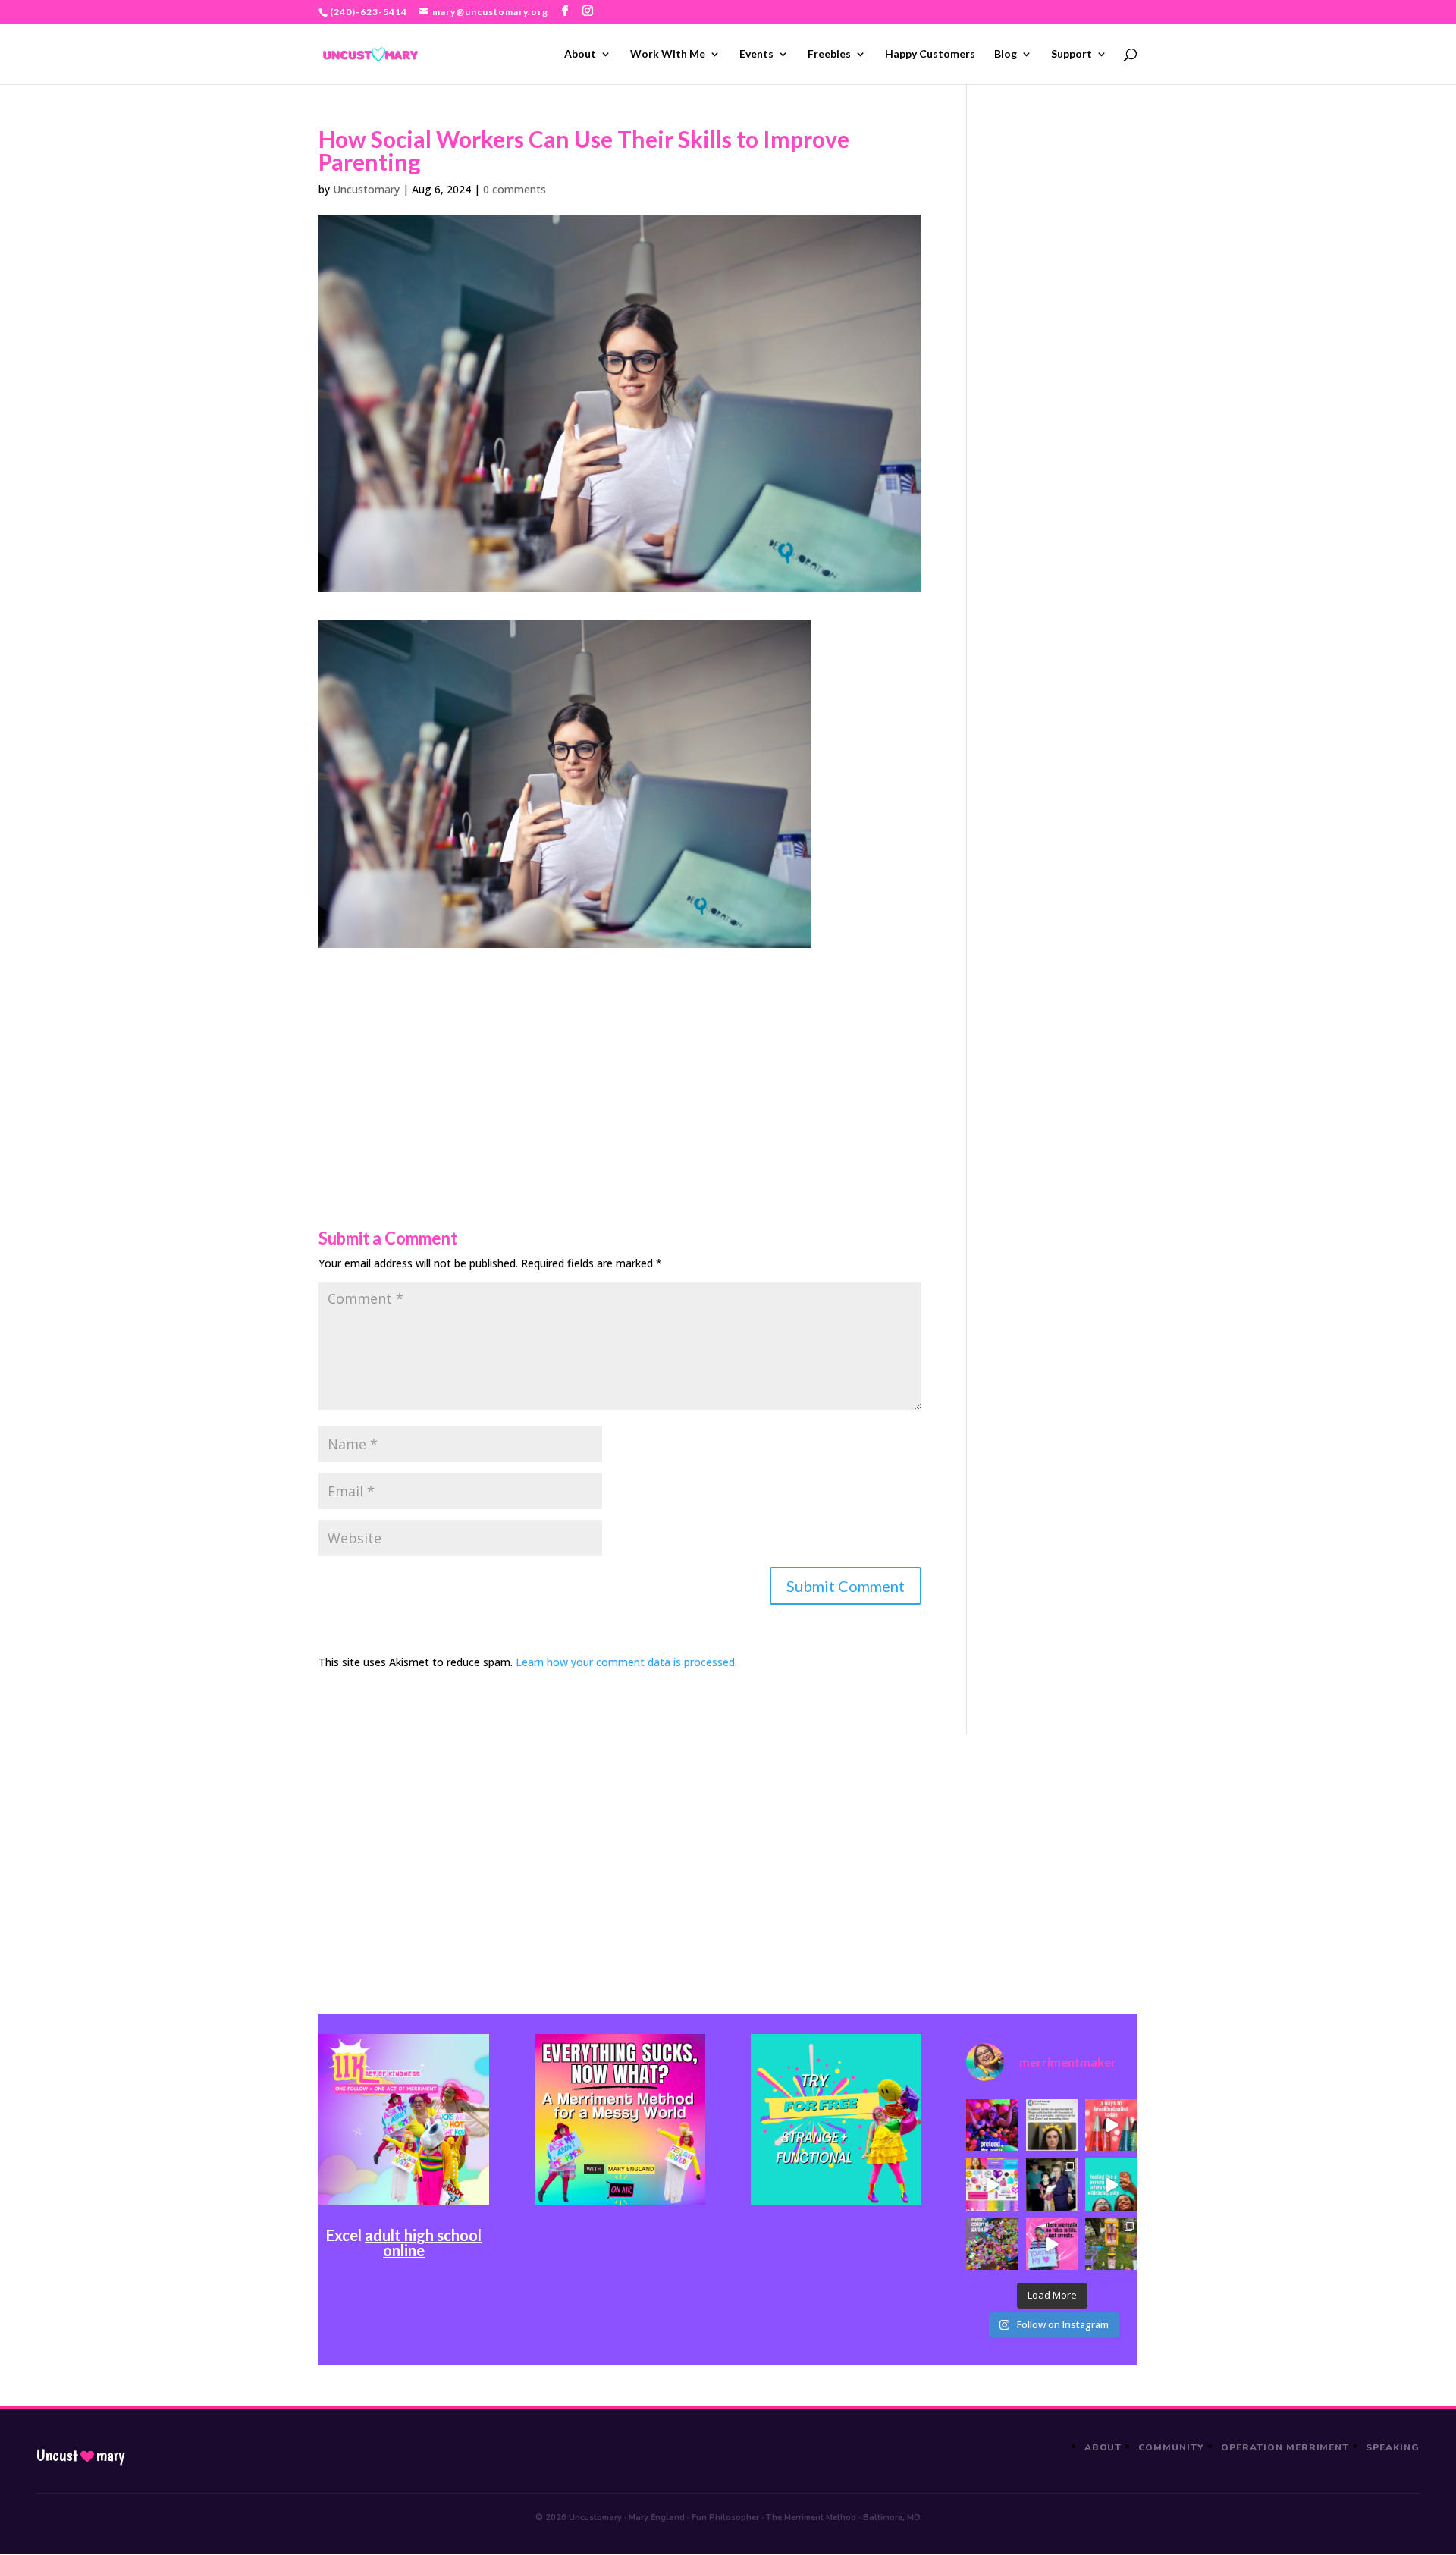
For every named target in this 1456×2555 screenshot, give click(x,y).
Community (1171, 2447)
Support (1072, 54)
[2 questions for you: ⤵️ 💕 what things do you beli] (992, 2125)
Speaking (1393, 2447)
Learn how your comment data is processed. (626, 1662)
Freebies (829, 54)
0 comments (515, 189)
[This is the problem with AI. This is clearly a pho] (1052, 2125)
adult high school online (423, 2243)
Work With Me (668, 54)
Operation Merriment (1285, 2447)
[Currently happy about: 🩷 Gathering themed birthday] (1111, 2244)
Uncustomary (366, 189)
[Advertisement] (620, 1054)
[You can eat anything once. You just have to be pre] (1052, 2244)
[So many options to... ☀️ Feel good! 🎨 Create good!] (992, 2184)
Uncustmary (80, 2456)
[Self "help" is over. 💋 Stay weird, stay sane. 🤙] (1111, 2184)
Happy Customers (930, 54)
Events (756, 54)
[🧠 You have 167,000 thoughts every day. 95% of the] (1111, 2125)
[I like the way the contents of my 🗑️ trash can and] (992, 2244)
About (580, 54)
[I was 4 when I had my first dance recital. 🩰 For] (1052, 2184)
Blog (1006, 54)
